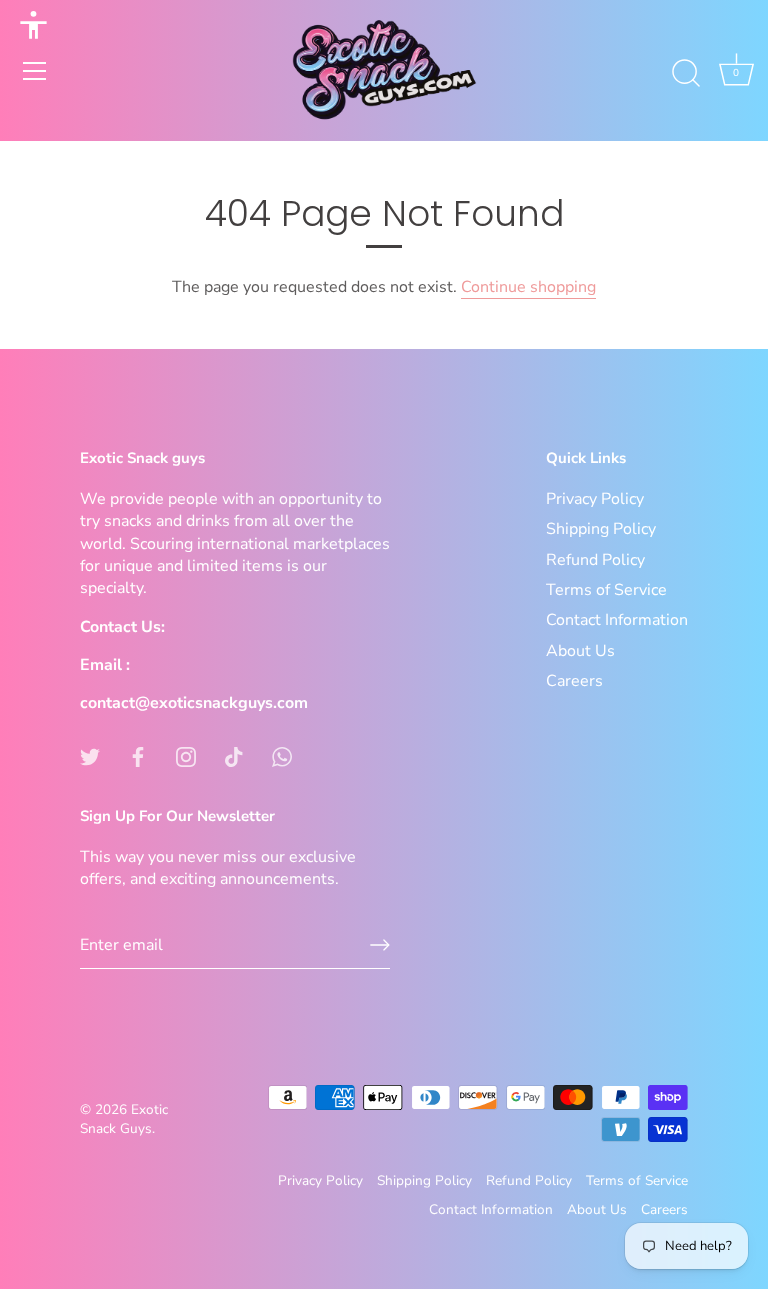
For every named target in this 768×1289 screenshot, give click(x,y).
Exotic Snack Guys (124, 1119)
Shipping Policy (601, 529)
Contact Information (617, 620)
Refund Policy (595, 560)
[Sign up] (380, 945)
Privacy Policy (595, 499)
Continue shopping (528, 287)
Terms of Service (606, 590)
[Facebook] (138, 756)
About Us (580, 651)
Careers (574, 681)
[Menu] (35, 71)
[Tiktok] (234, 756)
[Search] (686, 74)
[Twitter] (90, 756)
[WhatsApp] (282, 756)
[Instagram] (186, 756)
